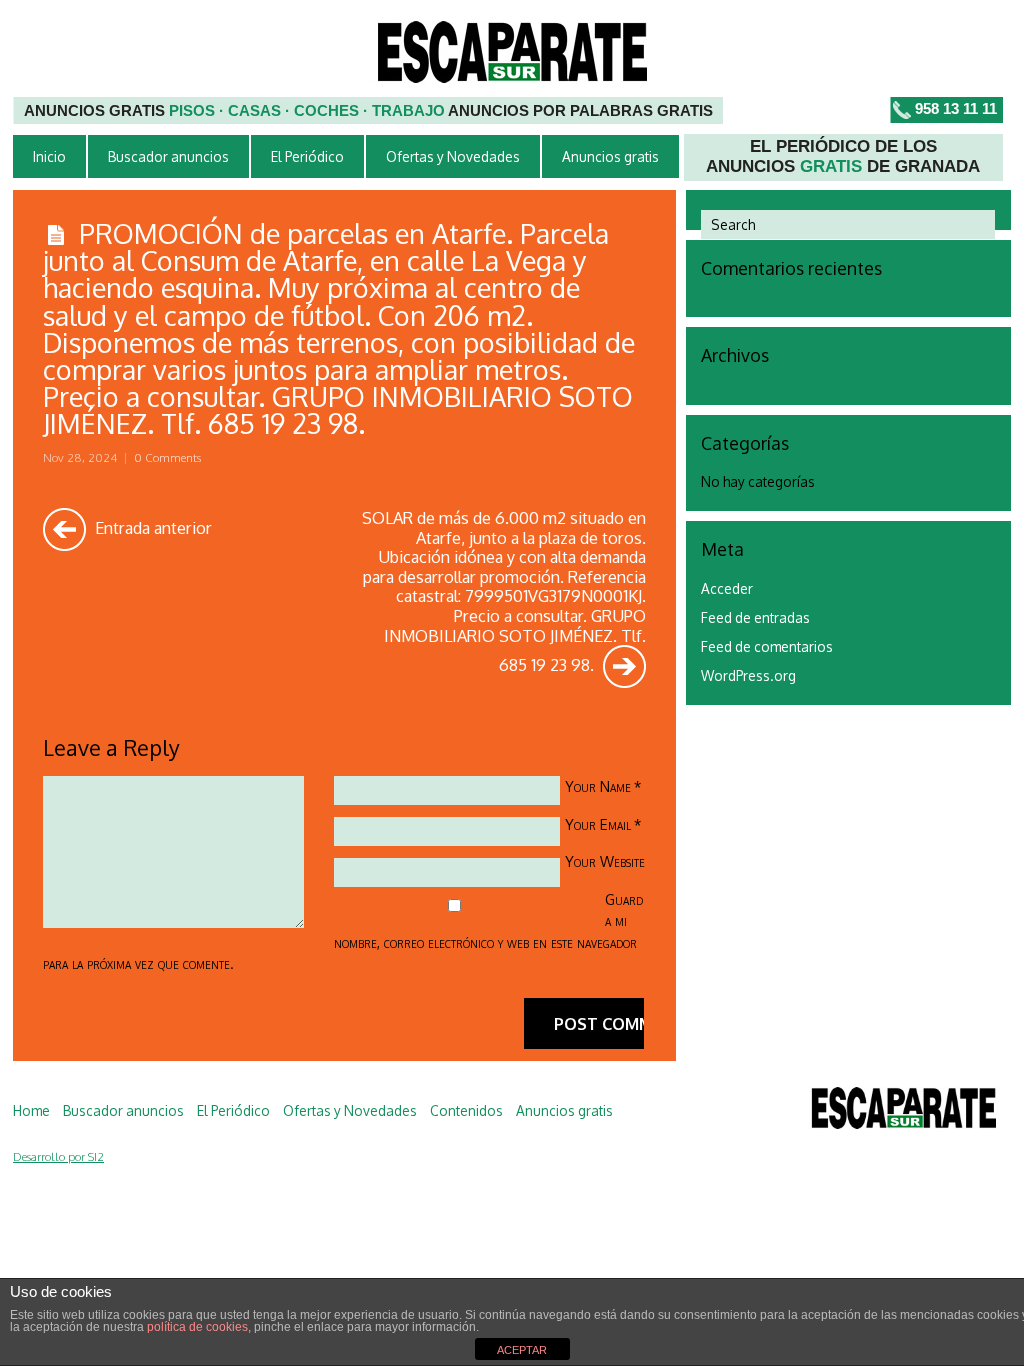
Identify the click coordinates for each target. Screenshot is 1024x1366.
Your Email (598, 824)
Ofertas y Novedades (453, 156)
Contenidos (466, 1110)
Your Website (605, 861)
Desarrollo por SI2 (58, 1156)
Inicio (49, 156)
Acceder (727, 588)
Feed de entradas (755, 617)
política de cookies (197, 1327)
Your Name (598, 786)
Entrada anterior (151, 527)
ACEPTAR (522, 1350)
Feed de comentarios (767, 646)
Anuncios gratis (610, 156)
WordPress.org (748, 675)
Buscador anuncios (168, 156)
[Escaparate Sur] (903, 1111)
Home (31, 1110)
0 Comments (167, 457)
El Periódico (307, 156)
